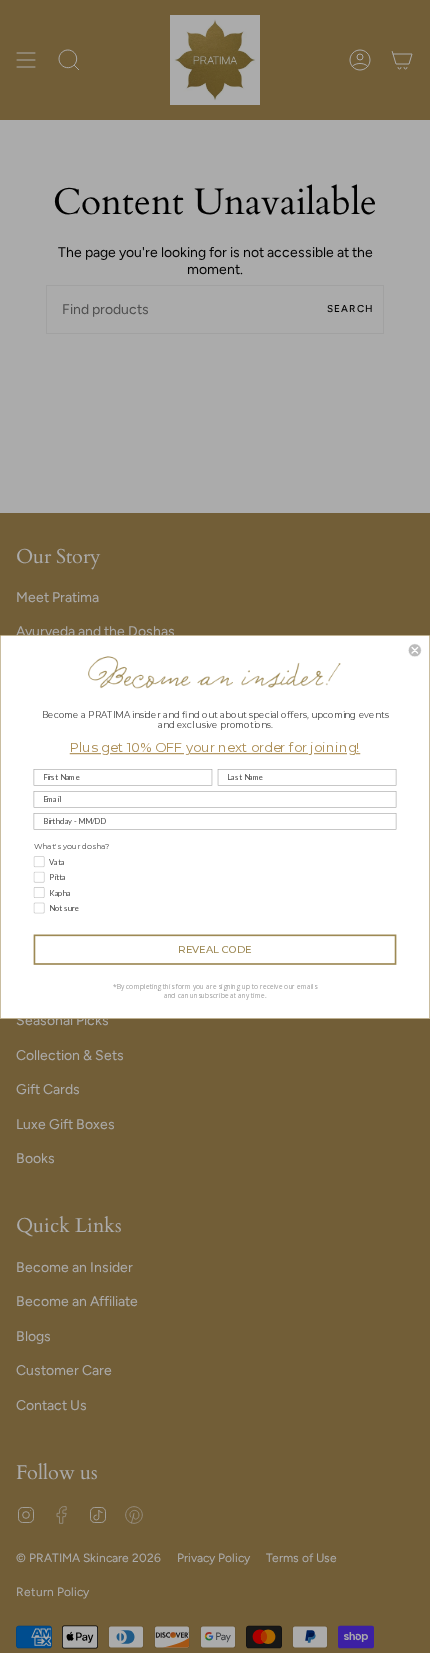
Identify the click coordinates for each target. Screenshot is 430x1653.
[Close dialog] (415, 650)
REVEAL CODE (214, 949)
